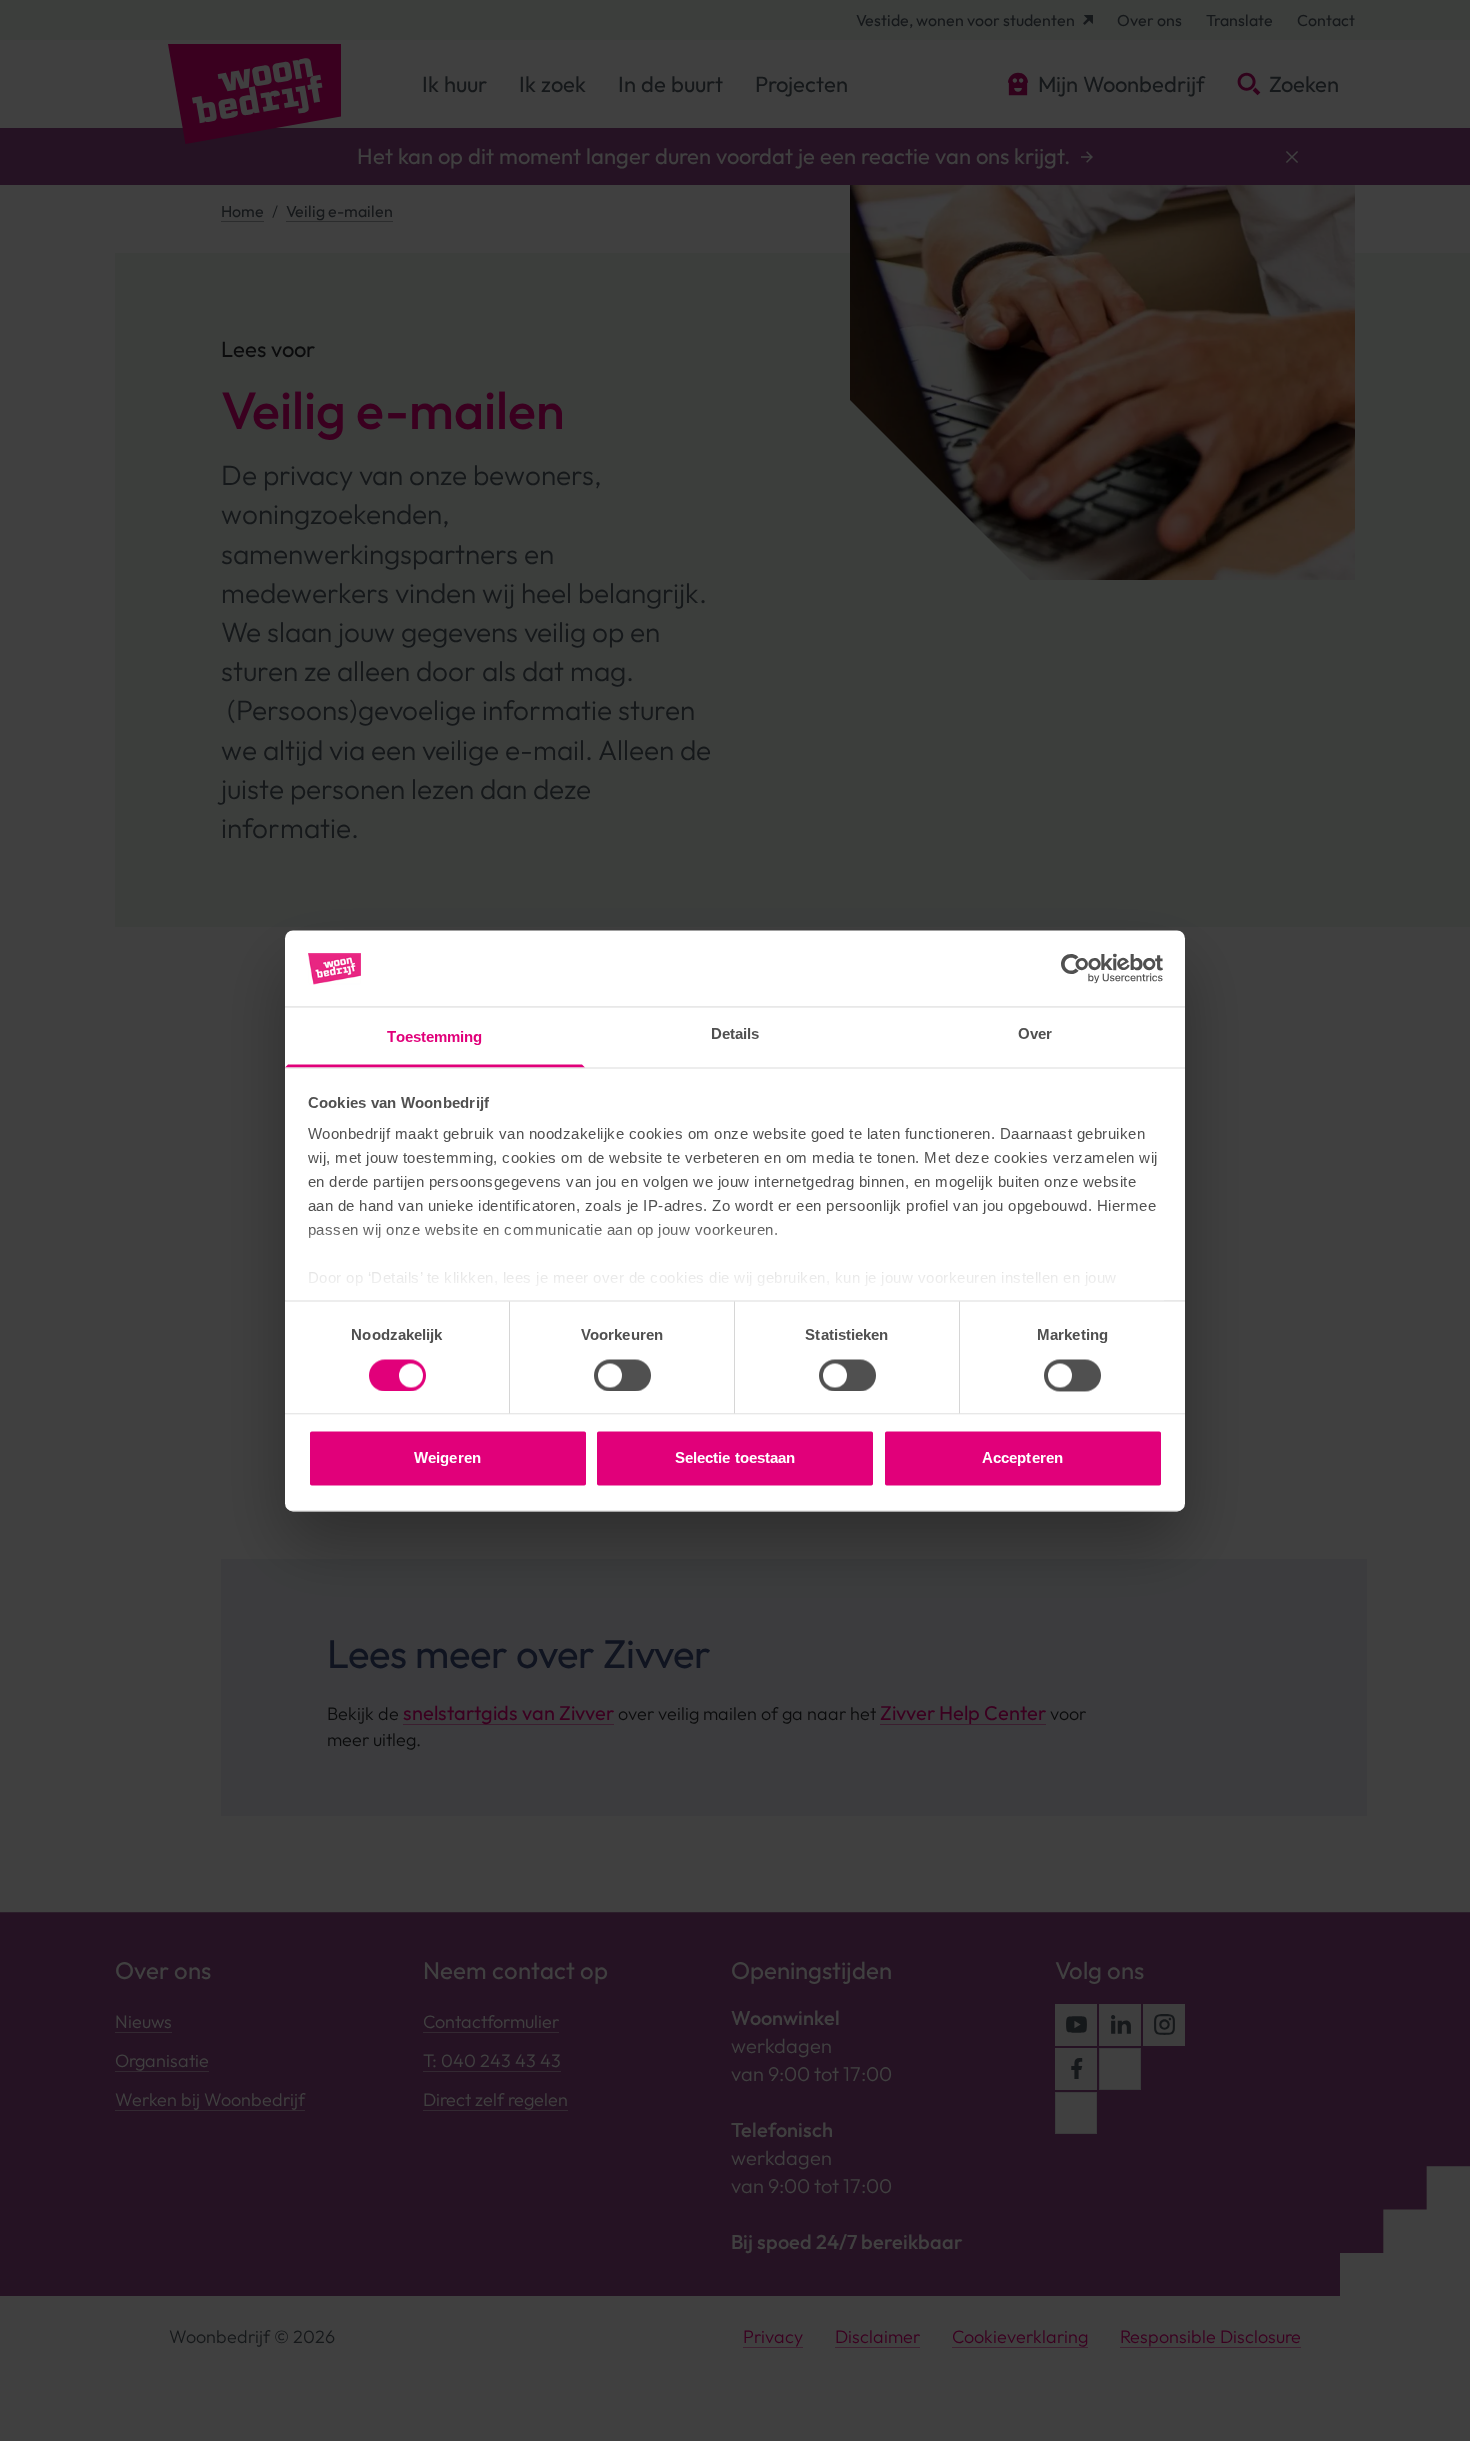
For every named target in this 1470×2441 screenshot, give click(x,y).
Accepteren (1022, 1458)
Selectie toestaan (735, 1458)
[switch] (622, 1375)
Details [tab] (735, 1034)
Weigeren (447, 1458)
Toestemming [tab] (434, 1037)
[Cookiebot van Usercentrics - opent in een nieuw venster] (1075, 968)
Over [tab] (1035, 1034)
